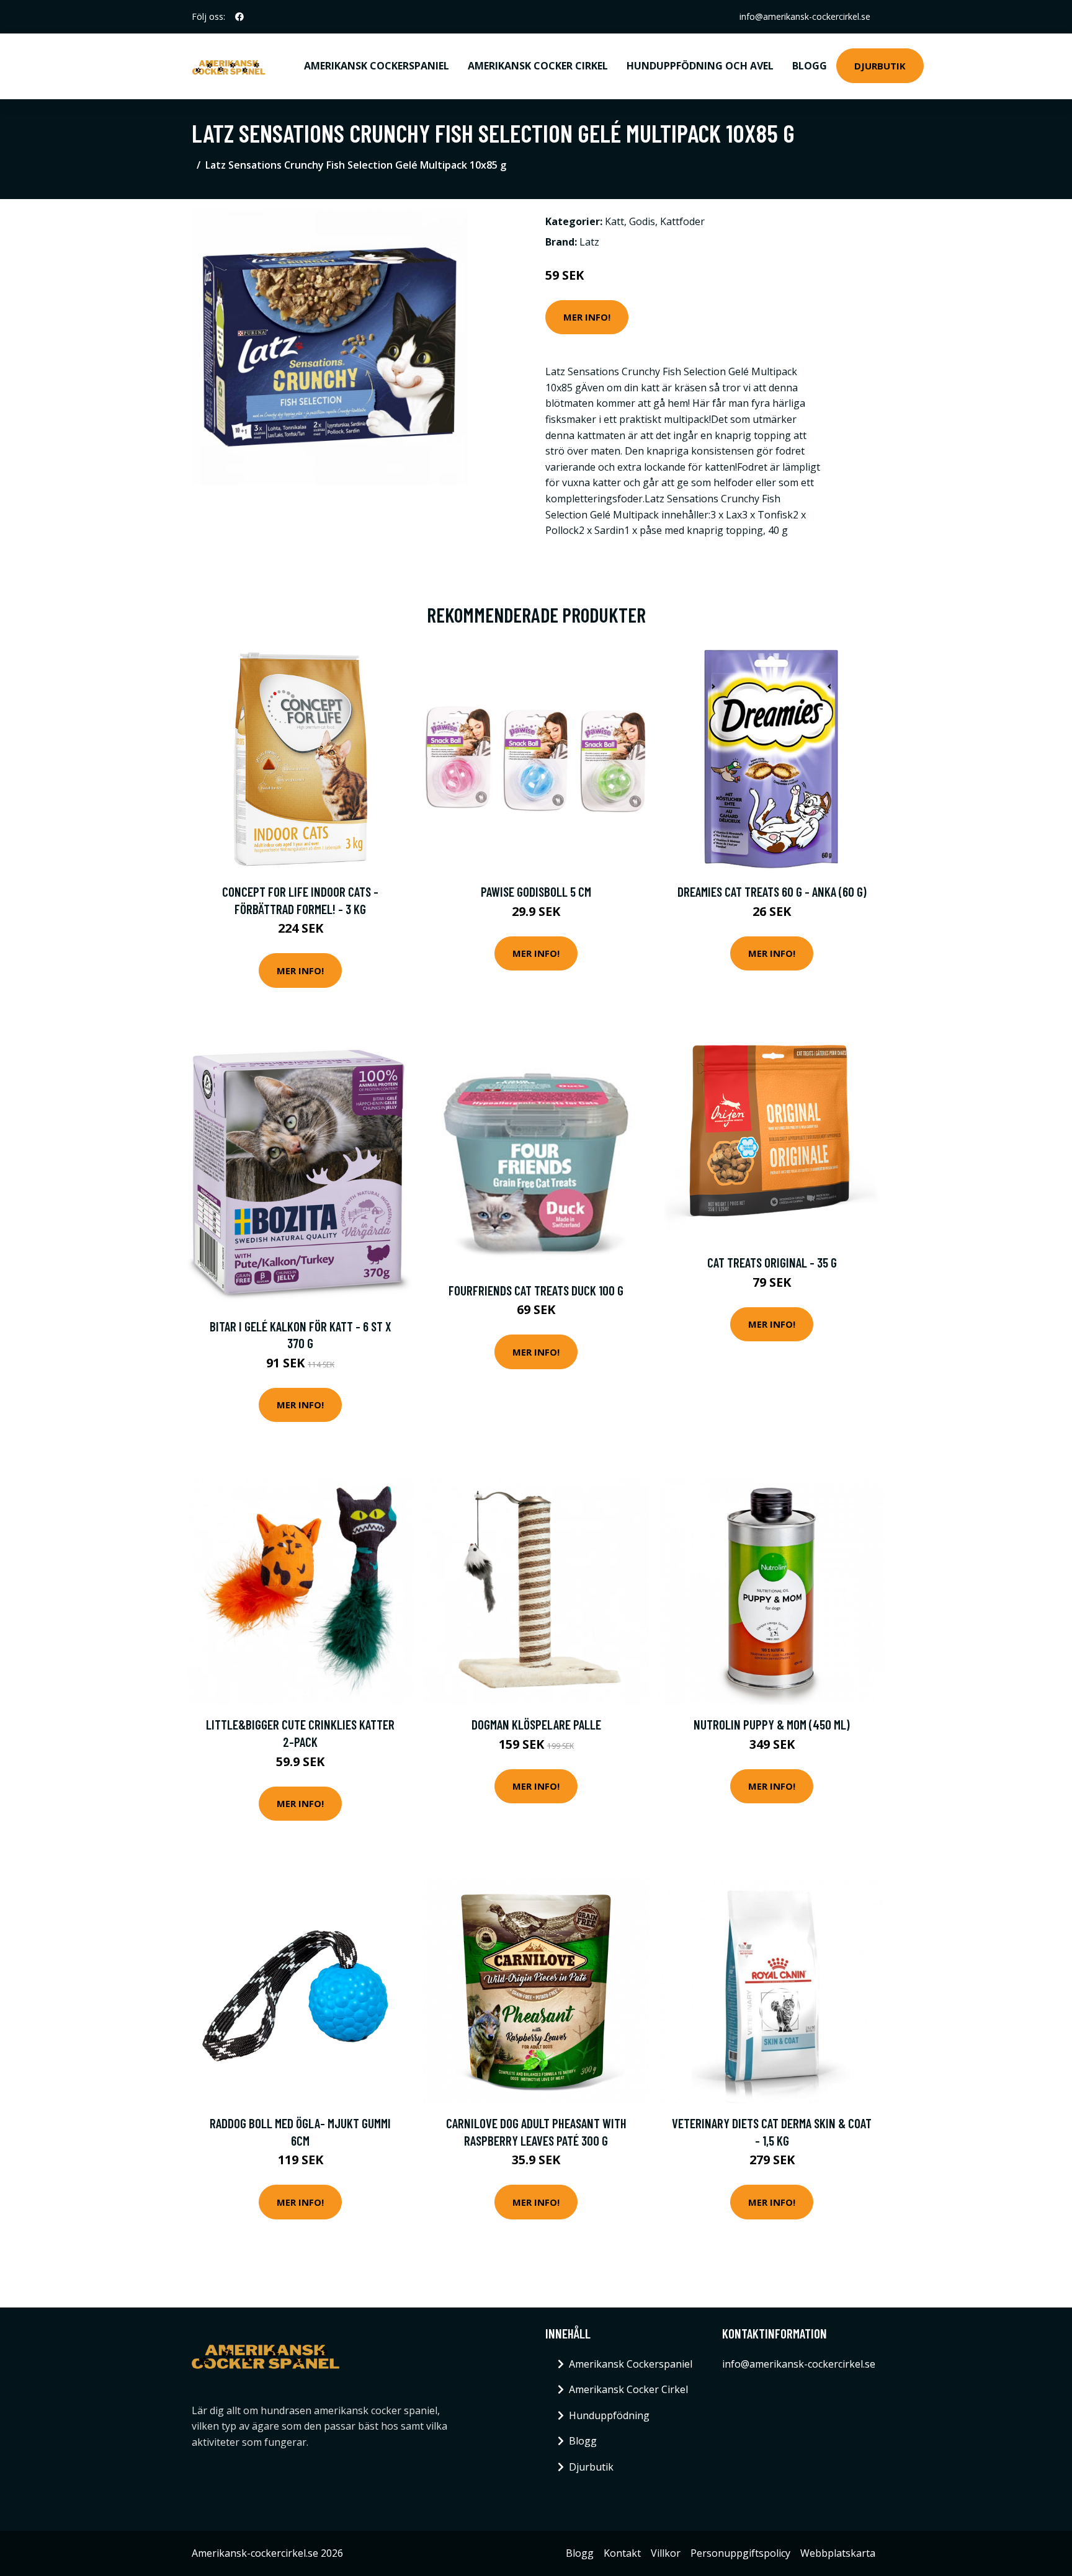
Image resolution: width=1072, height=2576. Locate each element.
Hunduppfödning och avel (700, 66)
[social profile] (239, 17)
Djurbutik (880, 66)
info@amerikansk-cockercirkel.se (805, 16)
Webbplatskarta (838, 2553)
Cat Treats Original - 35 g (772, 1262)
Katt (614, 221)
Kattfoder (682, 221)
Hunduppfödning (609, 2415)
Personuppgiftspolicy (740, 2553)
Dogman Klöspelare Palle (536, 1724)
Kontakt (622, 2553)
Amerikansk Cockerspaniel (377, 66)
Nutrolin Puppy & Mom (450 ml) (772, 1724)
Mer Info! (587, 317)
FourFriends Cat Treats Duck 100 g (536, 1290)
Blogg (810, 66)
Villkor (666, 2553)
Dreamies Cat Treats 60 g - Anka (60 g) (772, 891)
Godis (642, 221)
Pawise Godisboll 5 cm (536, 891)
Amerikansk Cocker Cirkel (538, 66)
